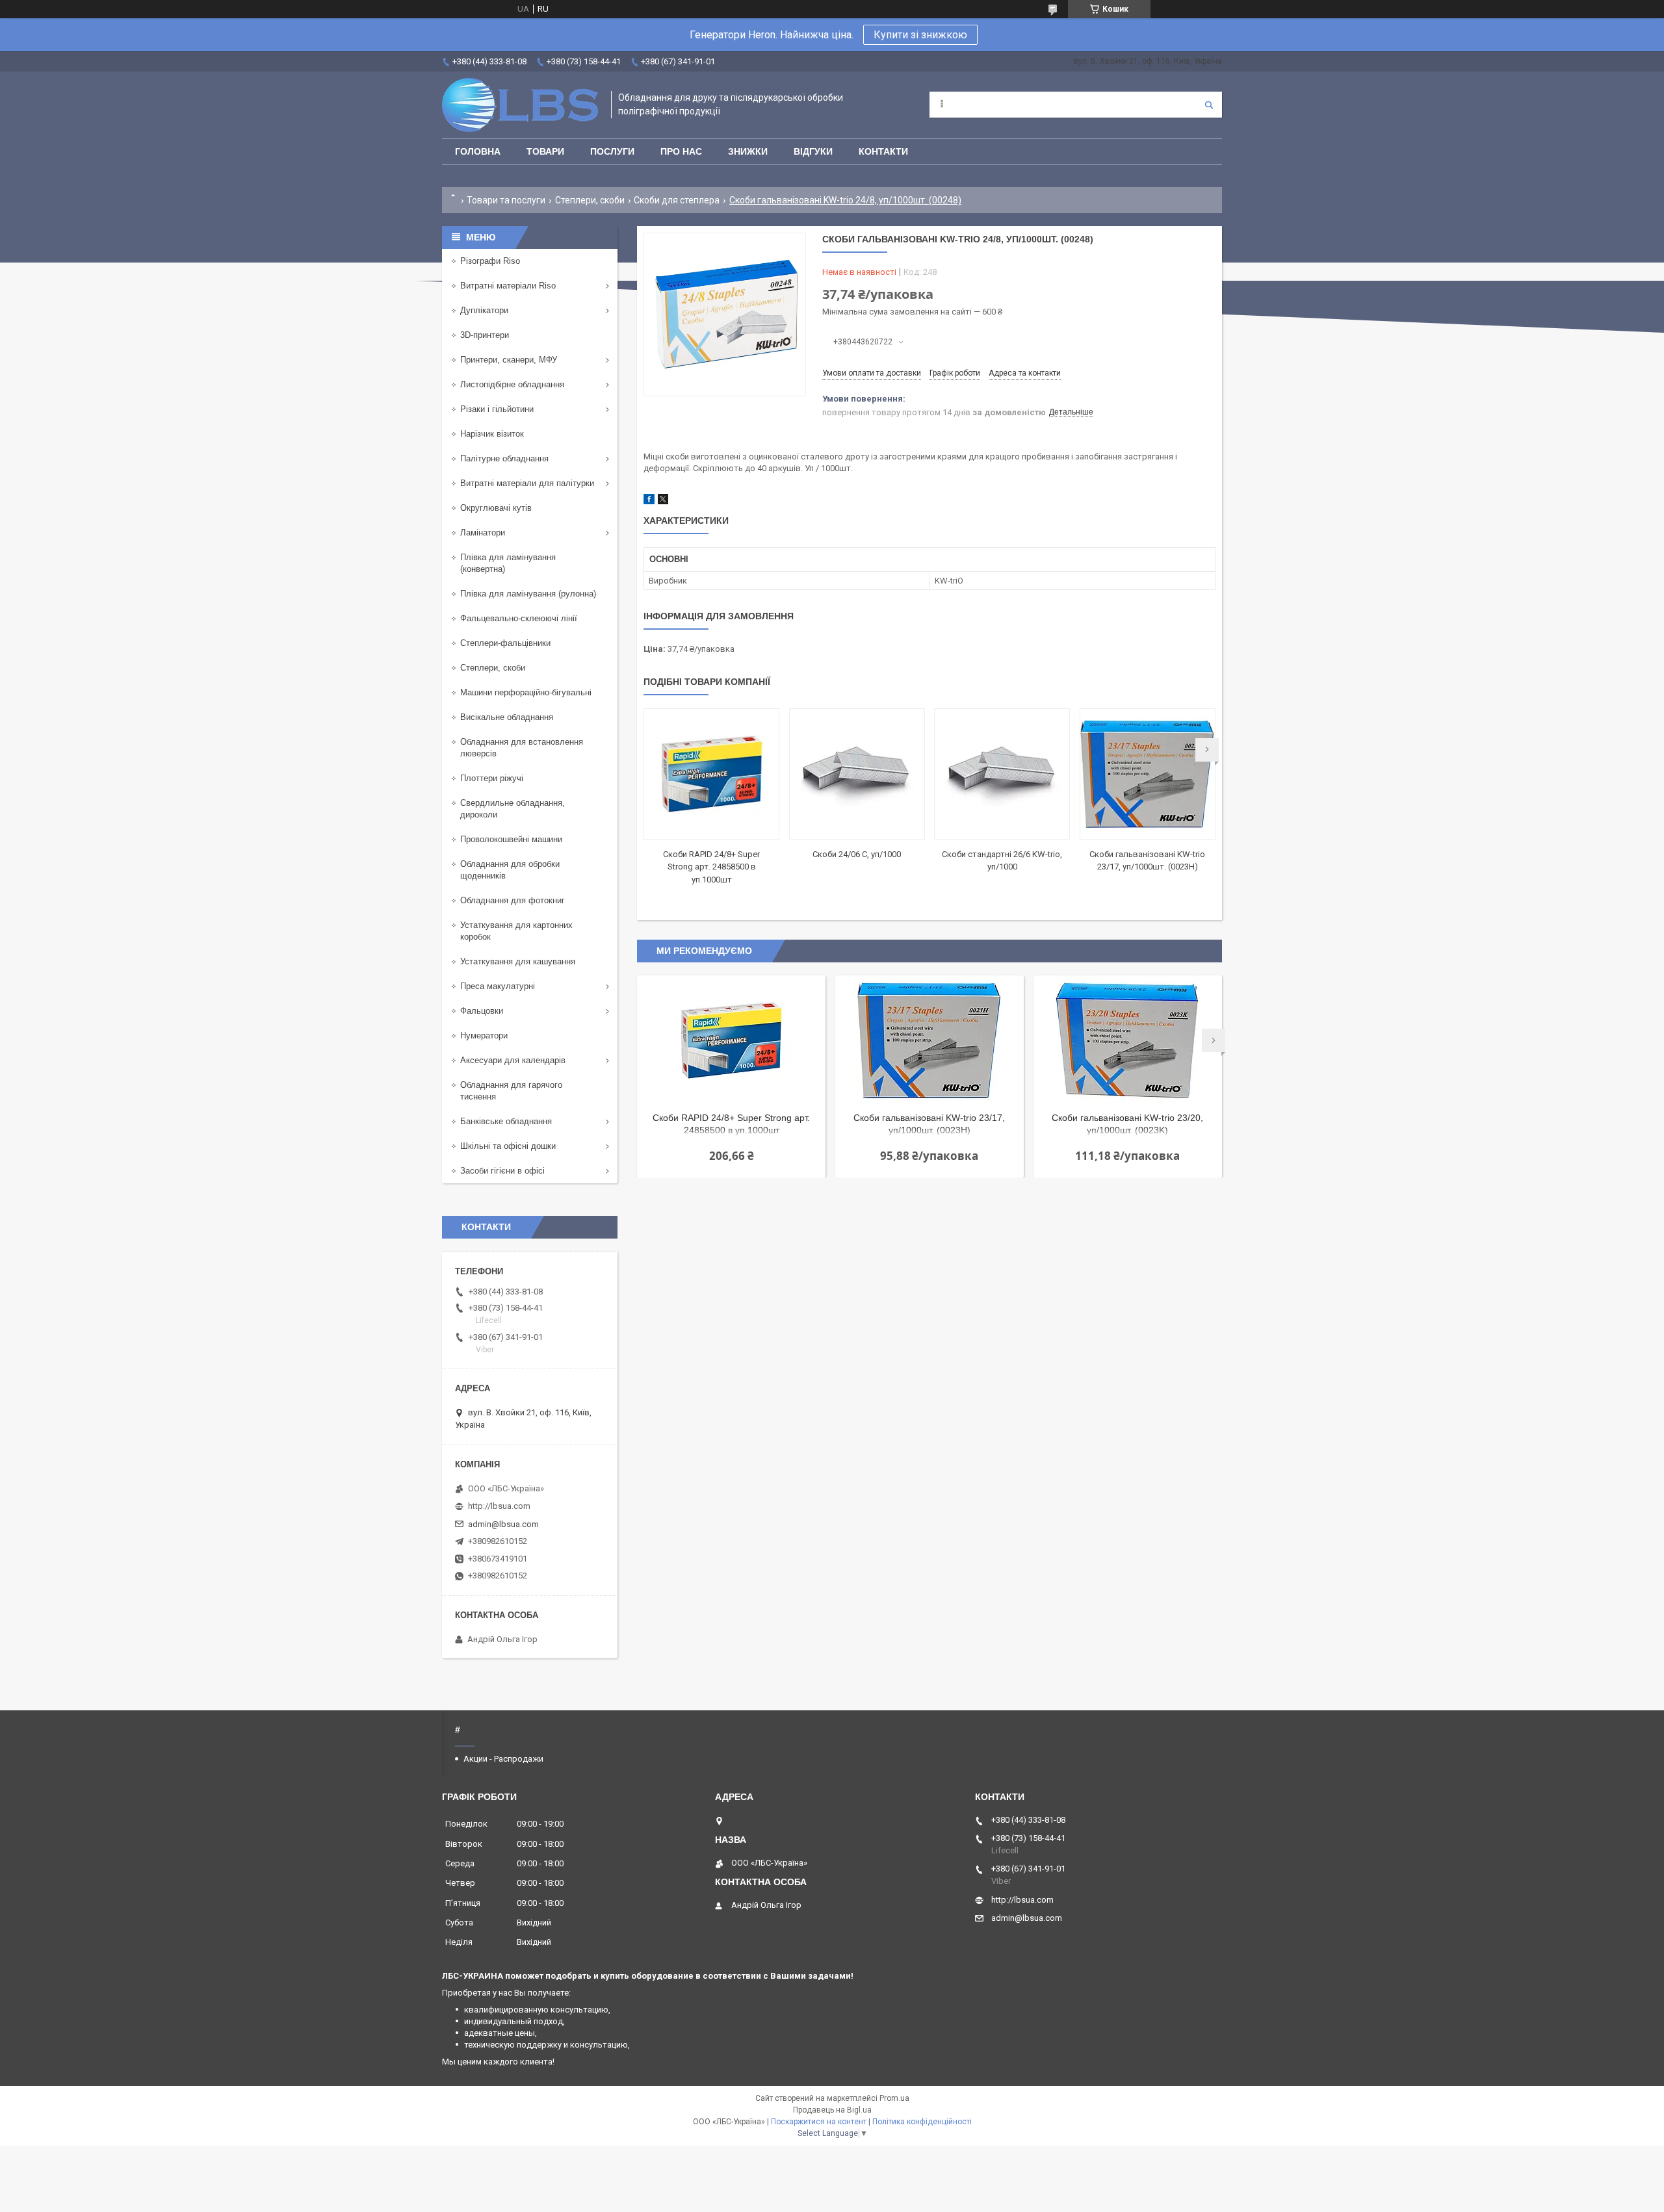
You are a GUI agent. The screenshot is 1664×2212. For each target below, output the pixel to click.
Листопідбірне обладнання (512, 384)
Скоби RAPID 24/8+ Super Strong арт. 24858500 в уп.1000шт (711, 867)
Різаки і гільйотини (497, 409)
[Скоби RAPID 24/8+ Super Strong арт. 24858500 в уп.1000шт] (711, 774)
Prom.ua (894, 2098)
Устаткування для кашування (518, 961)
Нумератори (484, 1035)
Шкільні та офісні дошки (508, 1146)
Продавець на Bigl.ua (832, 2110)
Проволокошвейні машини (511, 839)
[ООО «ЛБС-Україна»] (520, 105)
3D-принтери (485, 335)
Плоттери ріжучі (492, 778)
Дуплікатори (484, 310)
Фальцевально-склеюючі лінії (519, 618)
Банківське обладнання (506, 1121)
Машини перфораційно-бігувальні (526, 692)
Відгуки (813, 151)
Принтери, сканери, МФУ (509, 360)
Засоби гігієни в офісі (502, 1171)
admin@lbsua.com (503, 1524)
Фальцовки (482, 1011)
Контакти (883, 151)
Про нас (681, 151)
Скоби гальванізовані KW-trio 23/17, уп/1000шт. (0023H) (929, 1124)
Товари (545, 151)
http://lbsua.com (499, 1506)
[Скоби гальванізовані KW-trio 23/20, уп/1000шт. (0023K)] (1128, 1040)
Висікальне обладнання (507, 717)
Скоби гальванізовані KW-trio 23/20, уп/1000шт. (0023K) (1127, 1124)
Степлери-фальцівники (505, 643)
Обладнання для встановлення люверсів (522, 748)
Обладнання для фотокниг (513, 900)
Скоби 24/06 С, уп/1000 (857, 854)
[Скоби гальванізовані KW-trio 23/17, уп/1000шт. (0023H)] (1148, 774)
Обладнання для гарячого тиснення (511, 1091)
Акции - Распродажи (503, 1759)
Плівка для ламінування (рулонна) (528, 594)
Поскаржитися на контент (819, 2122)
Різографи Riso (490, 261)
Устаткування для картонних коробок (516, 931)
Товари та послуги (506, 200)
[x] (663, 501)
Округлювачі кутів (496, 508)
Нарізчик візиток (492, 434)
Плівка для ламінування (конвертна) (508, 563)
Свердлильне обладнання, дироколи (513, 809)
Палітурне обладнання (504, 458)
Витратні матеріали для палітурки (527, 483)
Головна (478, 151)
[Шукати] (1209, 105)
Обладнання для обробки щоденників (510, 870)
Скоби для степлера (677, 200)
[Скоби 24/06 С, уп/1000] (857, 774)
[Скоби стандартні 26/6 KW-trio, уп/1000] (1002, 774)
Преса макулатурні (498, 986)
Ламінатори (483, 533)
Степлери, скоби (590, 200)
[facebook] (649, 501)
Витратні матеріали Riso (508, 286)
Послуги (612, 151)
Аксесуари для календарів (513, 1060)
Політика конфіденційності (922, 2122)
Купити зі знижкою (920, 35)
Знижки (748, 151)
